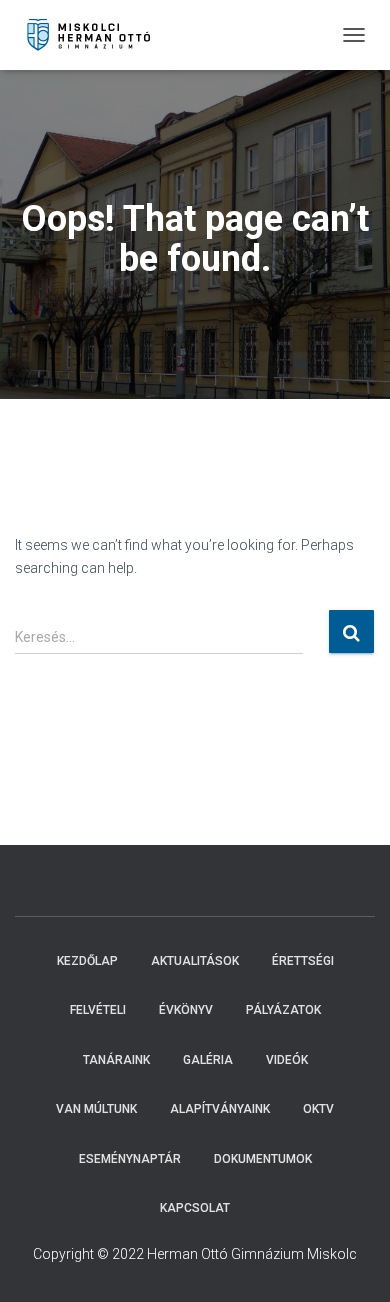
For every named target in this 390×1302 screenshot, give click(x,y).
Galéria (208, 1060)
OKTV (318, 1109)
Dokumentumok (263, 1159)
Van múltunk (96, 1109)
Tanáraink (116, 1060)
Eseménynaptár (130, 1159)
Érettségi (303, 961)
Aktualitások (195, 961)
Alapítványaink (220, 1109)
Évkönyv (186, 1010)
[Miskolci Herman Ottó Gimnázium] (97, 35)
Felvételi (98, 1010)
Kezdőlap (87, 961)
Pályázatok (283, 1010)
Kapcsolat (195, 1208)
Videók (287, 1060)
